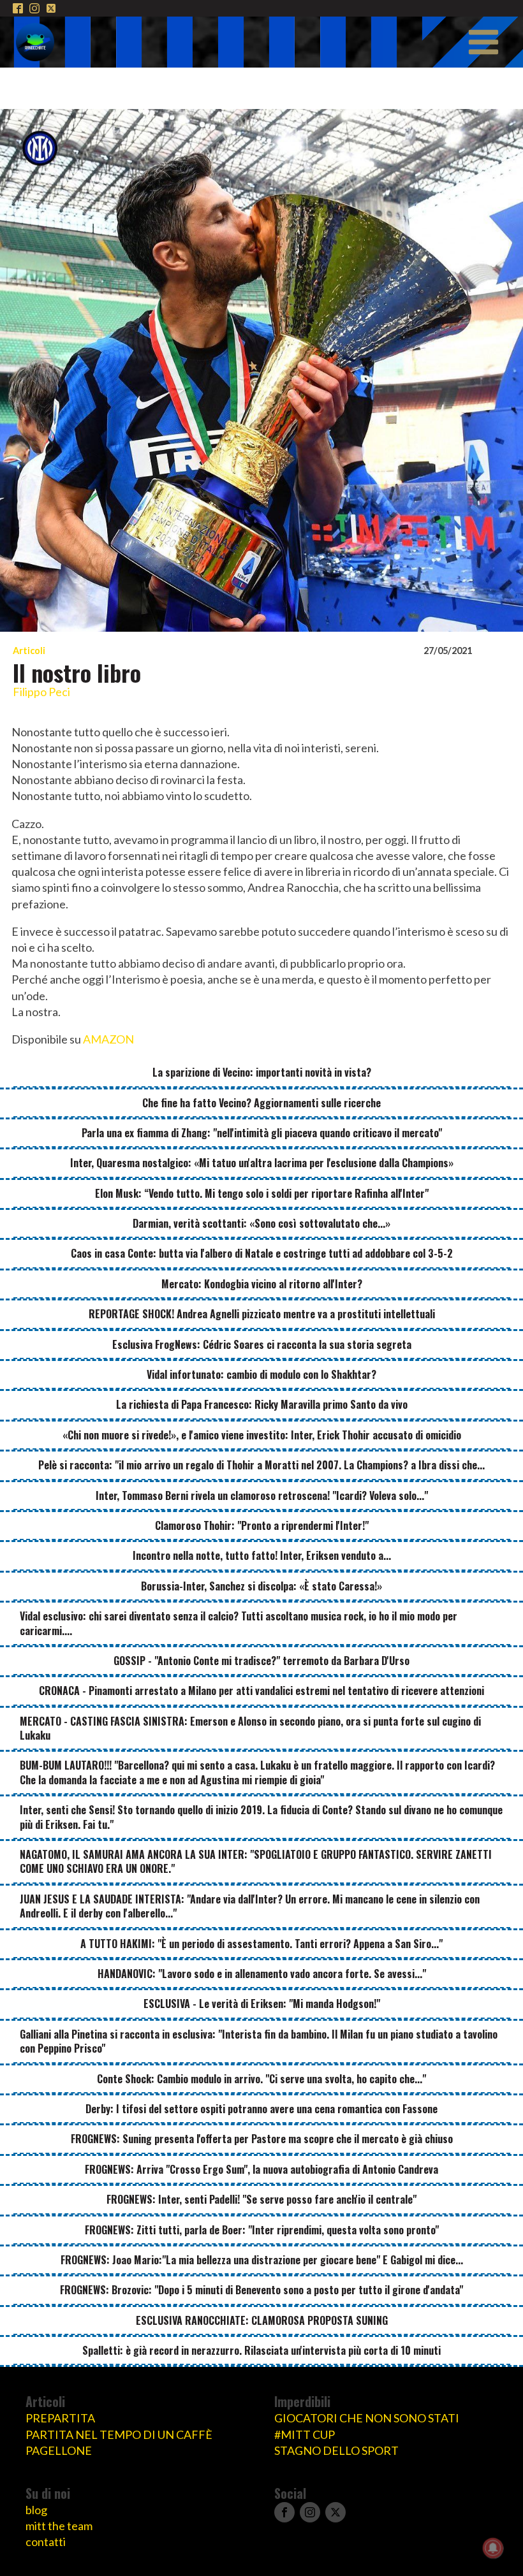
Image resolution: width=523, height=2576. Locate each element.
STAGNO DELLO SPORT (336, 2450)
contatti (46, 2542)
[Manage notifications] (493, 2548)
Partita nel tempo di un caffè (119, 2434)
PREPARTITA (60, 2418)
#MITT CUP (305, 2434)
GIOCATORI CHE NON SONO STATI (367, 2418)
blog (36, 2510)
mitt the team (59, 2526)
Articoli (29, 651)
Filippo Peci (41, 692)
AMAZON (108, 1039)
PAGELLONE (59, 2450)
